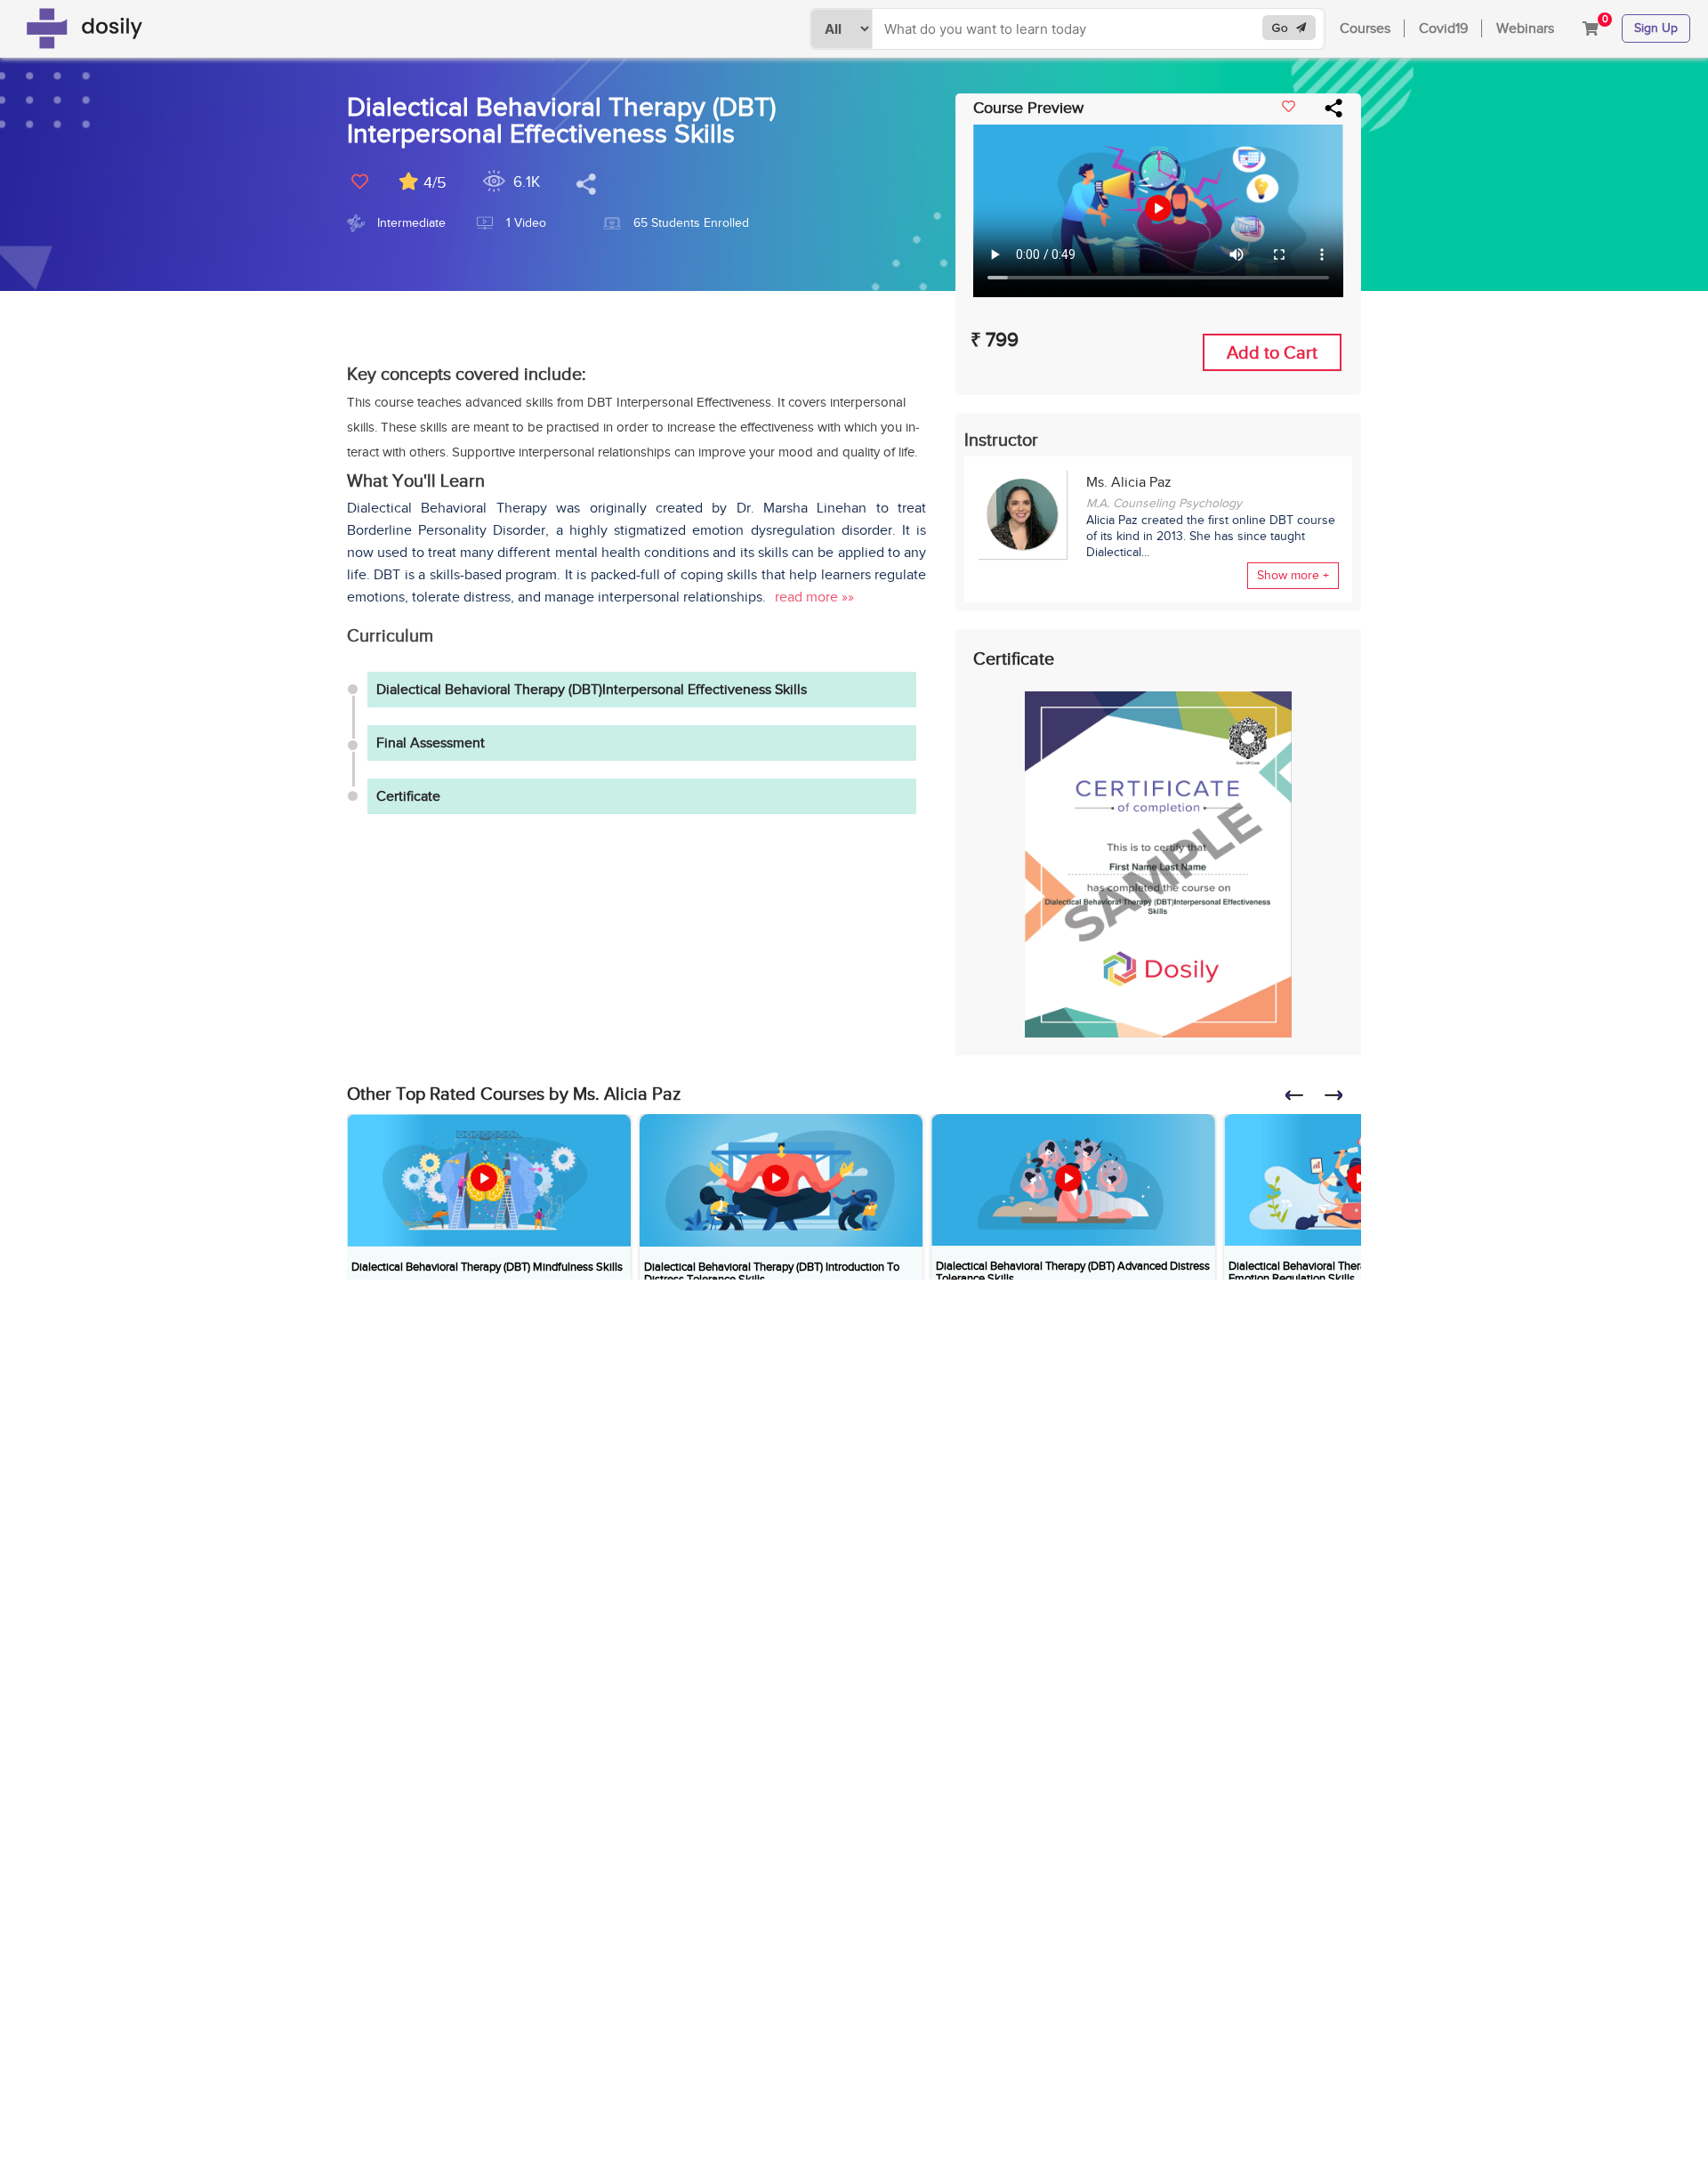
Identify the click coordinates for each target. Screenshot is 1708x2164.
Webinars (1525, 28)
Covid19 (1443, 28)
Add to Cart (1272, 352)
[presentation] (1302, 1101)
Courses (1365, 28)
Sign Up (1656, 28)
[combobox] (1100, 29)
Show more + (1293, 575)
